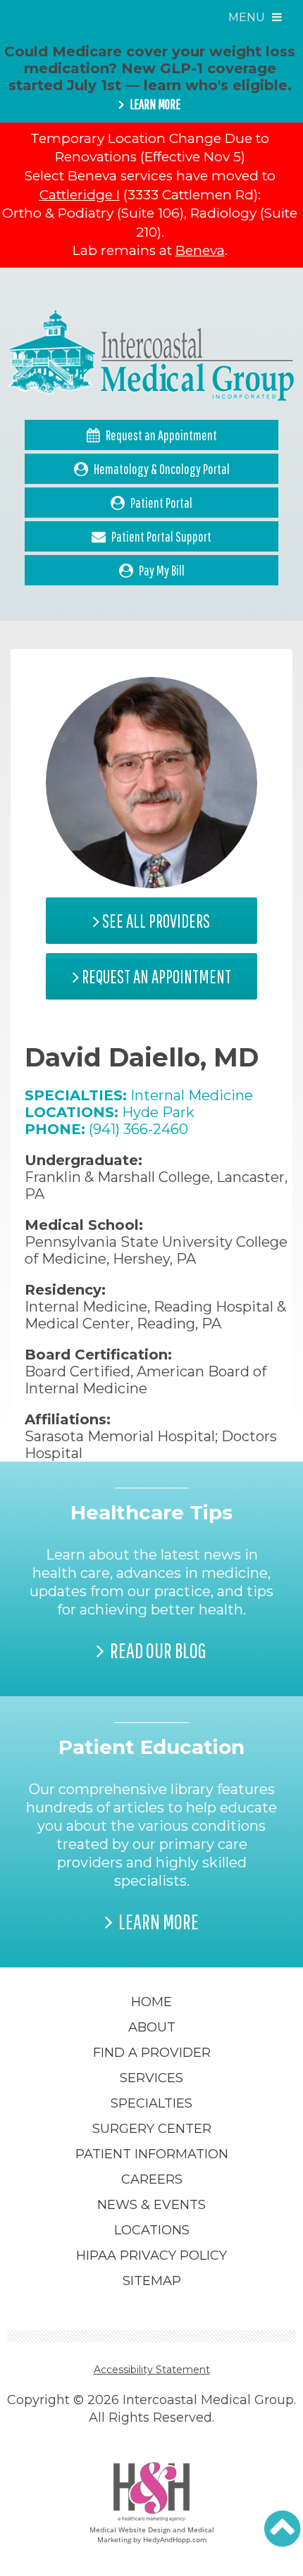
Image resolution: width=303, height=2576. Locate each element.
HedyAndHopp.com (175, 2539)
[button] (282, 2529)
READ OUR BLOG (158, 1650)
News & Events (151, 2205)
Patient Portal (161, 503)
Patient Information (152, 2154)
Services (151, 2078)
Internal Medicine (192, 1095)
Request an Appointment (161, 435)
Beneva (200, 250)
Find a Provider (152, 2053)
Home (151, 2002)
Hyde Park (158, 1112)
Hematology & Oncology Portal (162, 469)
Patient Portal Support (161, 536)
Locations (152, 2230)
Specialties (151, 2103)
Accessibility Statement (152, 2370)
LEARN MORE (155, 104)
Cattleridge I (80, 195)
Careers (152, 2179)
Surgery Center (152, 2129)
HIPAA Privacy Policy (151, 2255)
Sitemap (152, 2281)
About (152, 2027)
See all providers (155, 921)
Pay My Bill (162, 570)
